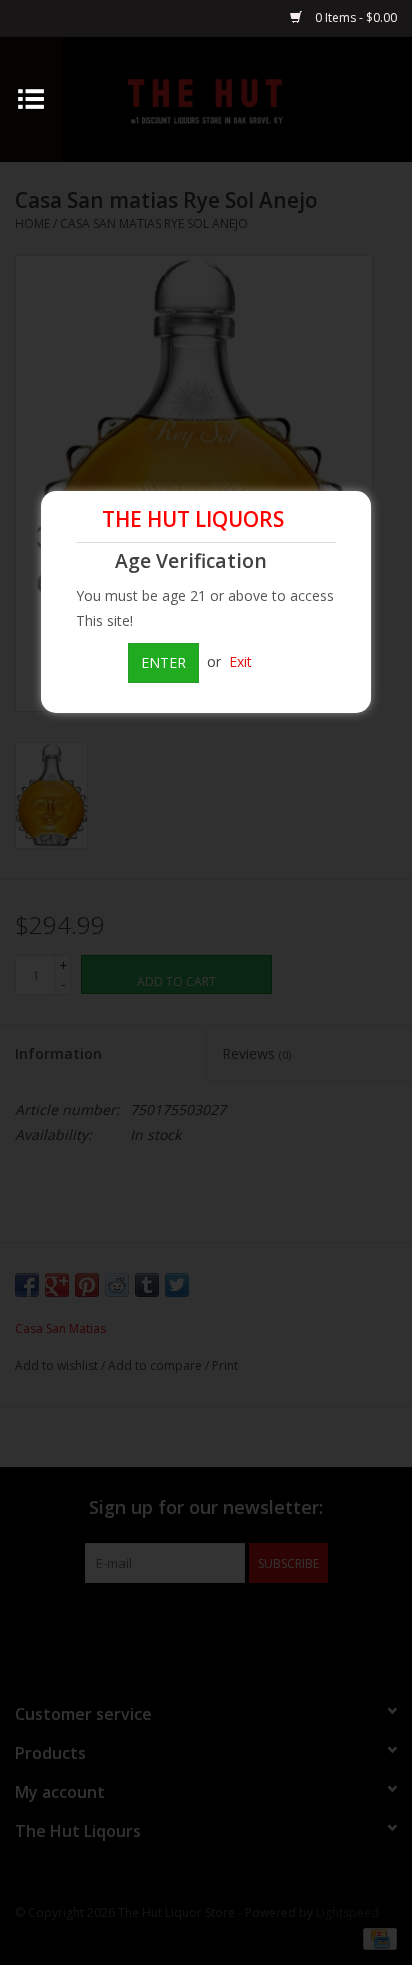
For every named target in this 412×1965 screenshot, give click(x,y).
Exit (240, 661)
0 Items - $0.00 (354, 17)
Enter (163, 662)
